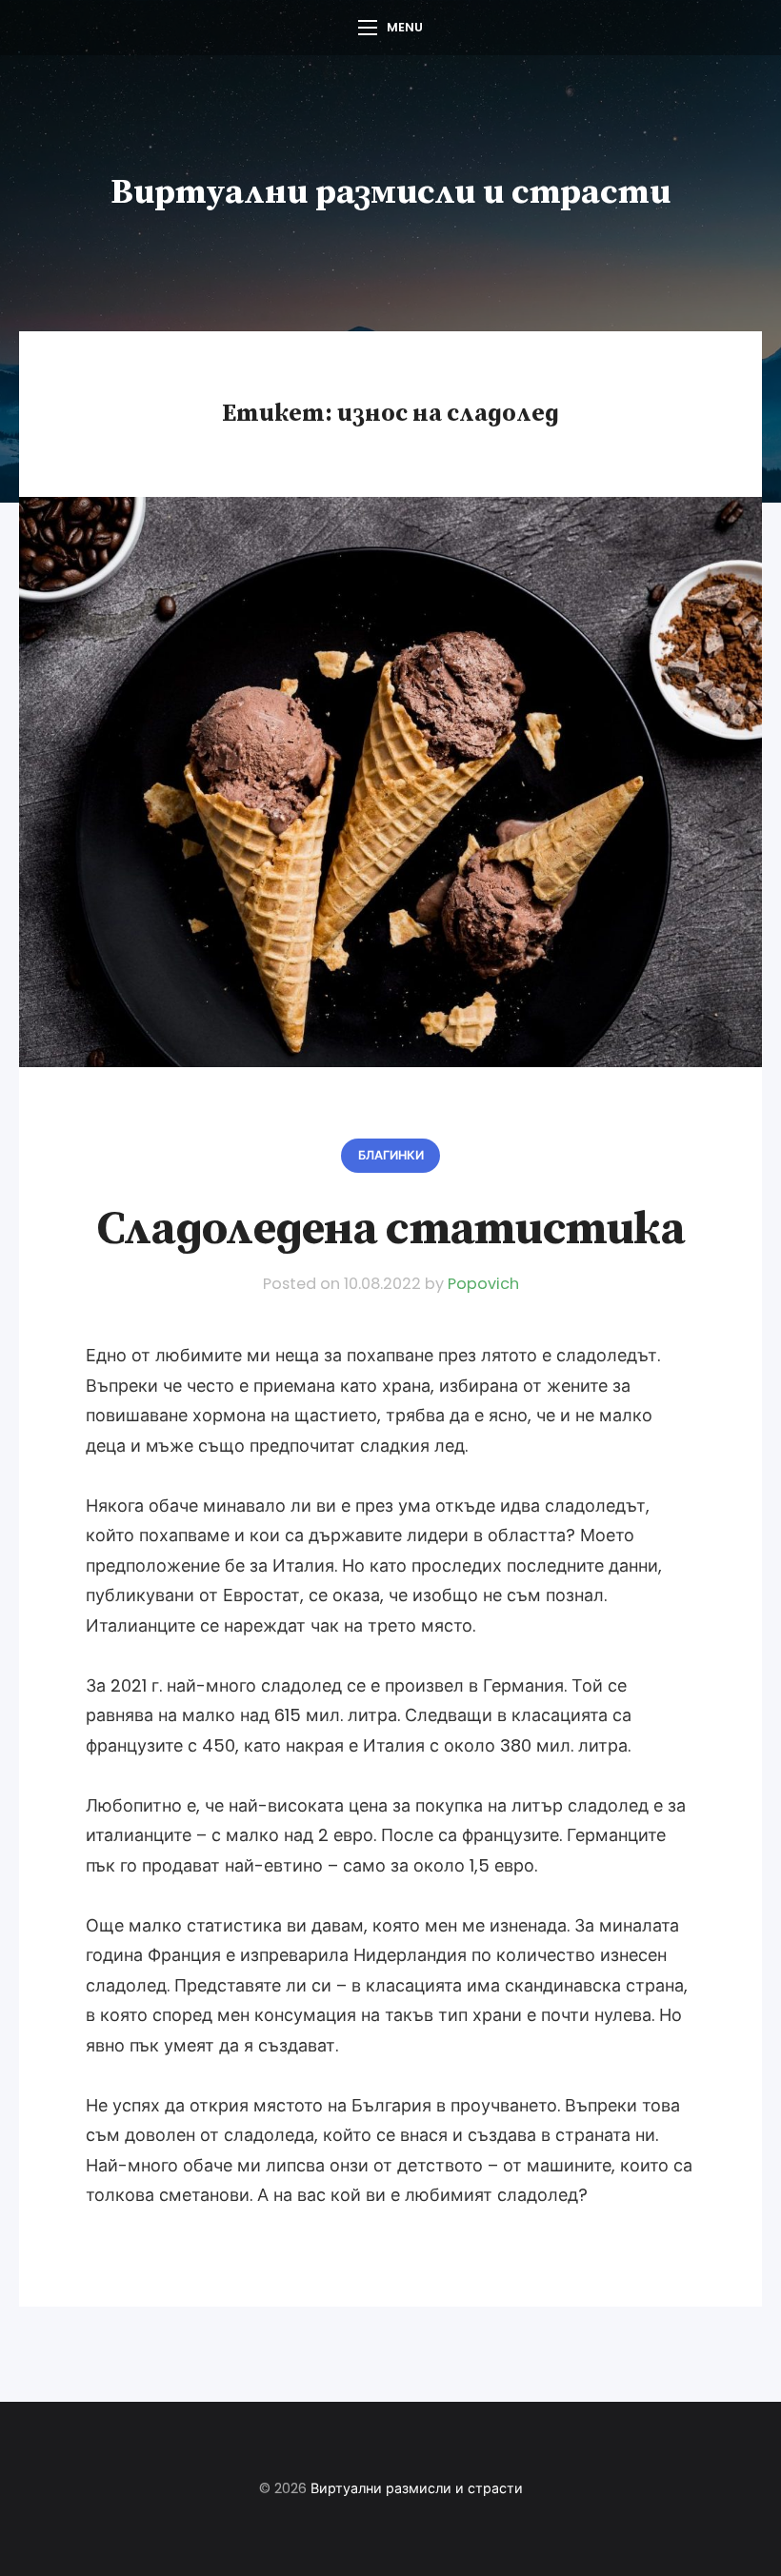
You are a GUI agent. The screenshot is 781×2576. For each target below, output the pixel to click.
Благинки (391, 1155)
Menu (405, 27)
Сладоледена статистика (390, 1229)
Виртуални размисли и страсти (390, 193)
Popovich (483, 1284)
